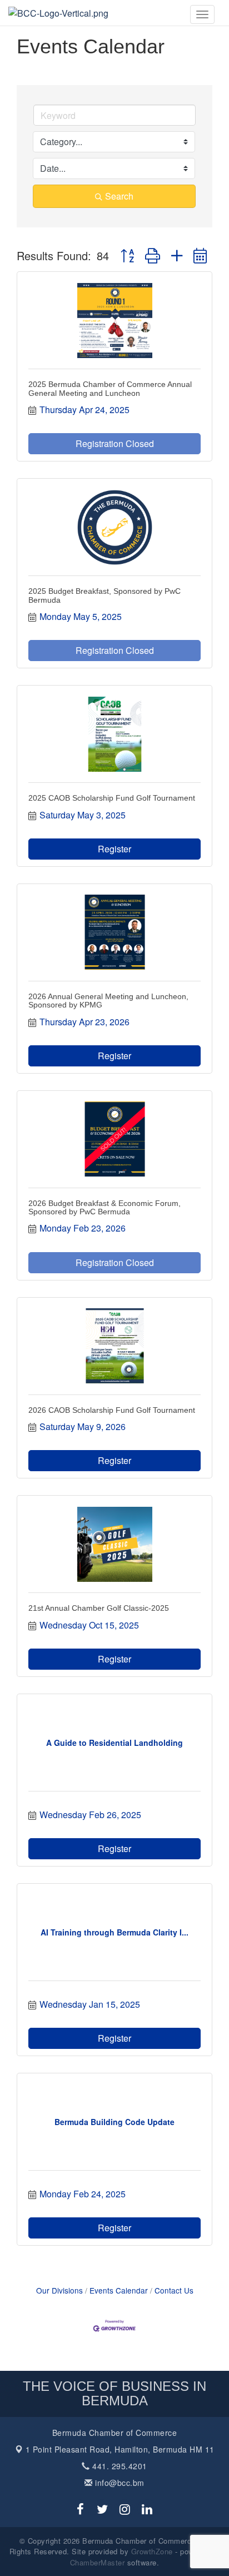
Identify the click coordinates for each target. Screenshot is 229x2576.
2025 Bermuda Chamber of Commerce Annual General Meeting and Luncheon (110, 388)
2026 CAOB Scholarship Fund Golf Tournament (112, 1410)
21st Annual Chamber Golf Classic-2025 (99, 1608)
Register (114, 849)
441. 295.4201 (119, 2466)
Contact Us (174, 2290)
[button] (127, 255)
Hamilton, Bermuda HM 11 (120, 2449)
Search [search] (119, 196)
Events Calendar (119, 2290)
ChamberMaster (98, 2562)
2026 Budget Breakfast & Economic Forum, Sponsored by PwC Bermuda (104, 1207)
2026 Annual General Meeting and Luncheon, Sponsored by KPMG (108, 1001)
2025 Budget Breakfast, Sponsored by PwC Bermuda (104, 595)
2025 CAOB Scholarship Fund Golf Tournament (112, 798)
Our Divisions (59, 2290)
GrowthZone (152, 2551)
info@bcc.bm (119, 2483)
